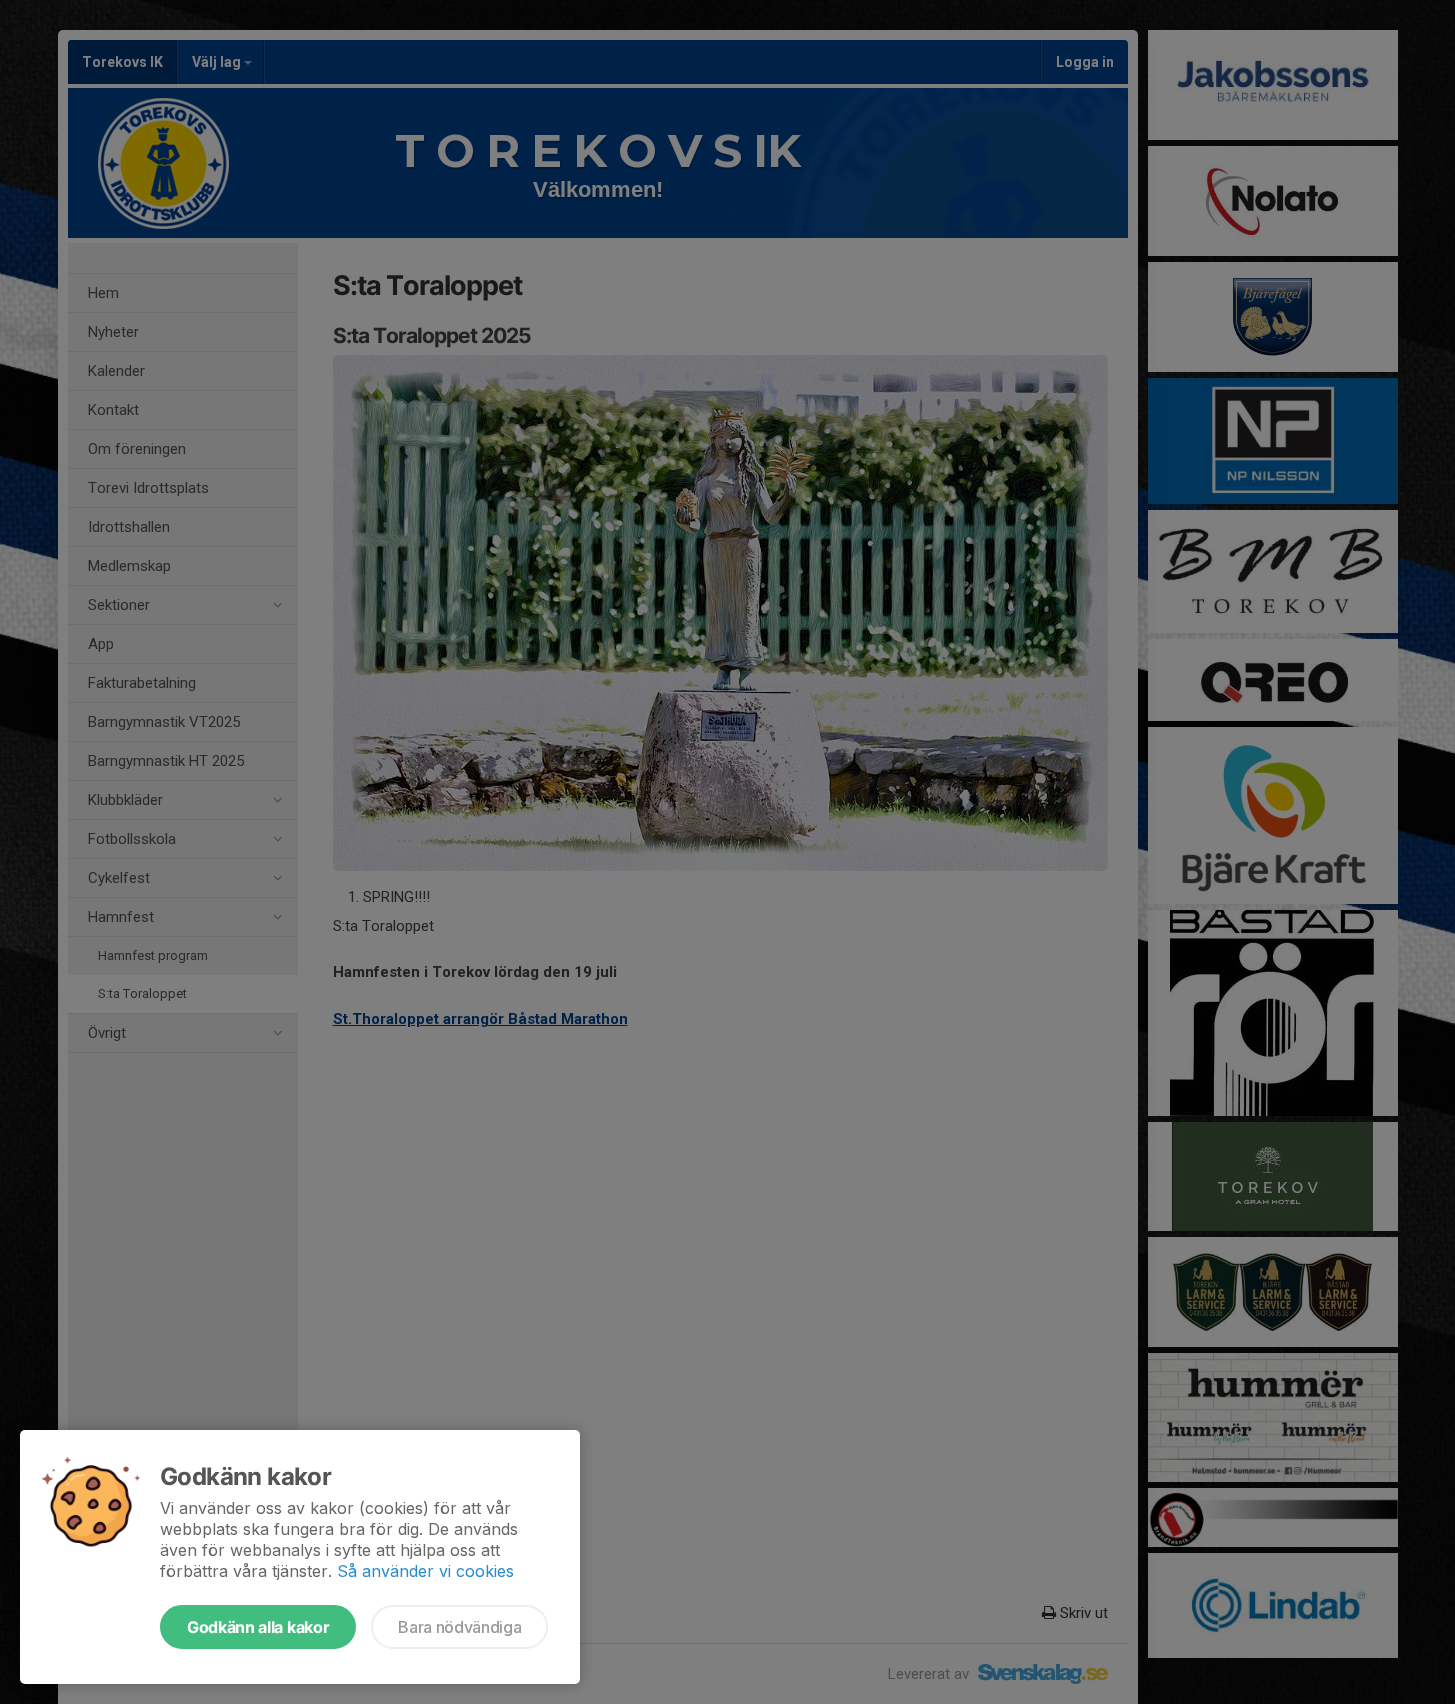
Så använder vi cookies (425, 1571)
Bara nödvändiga (459, 1627)
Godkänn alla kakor (258, 1627)
